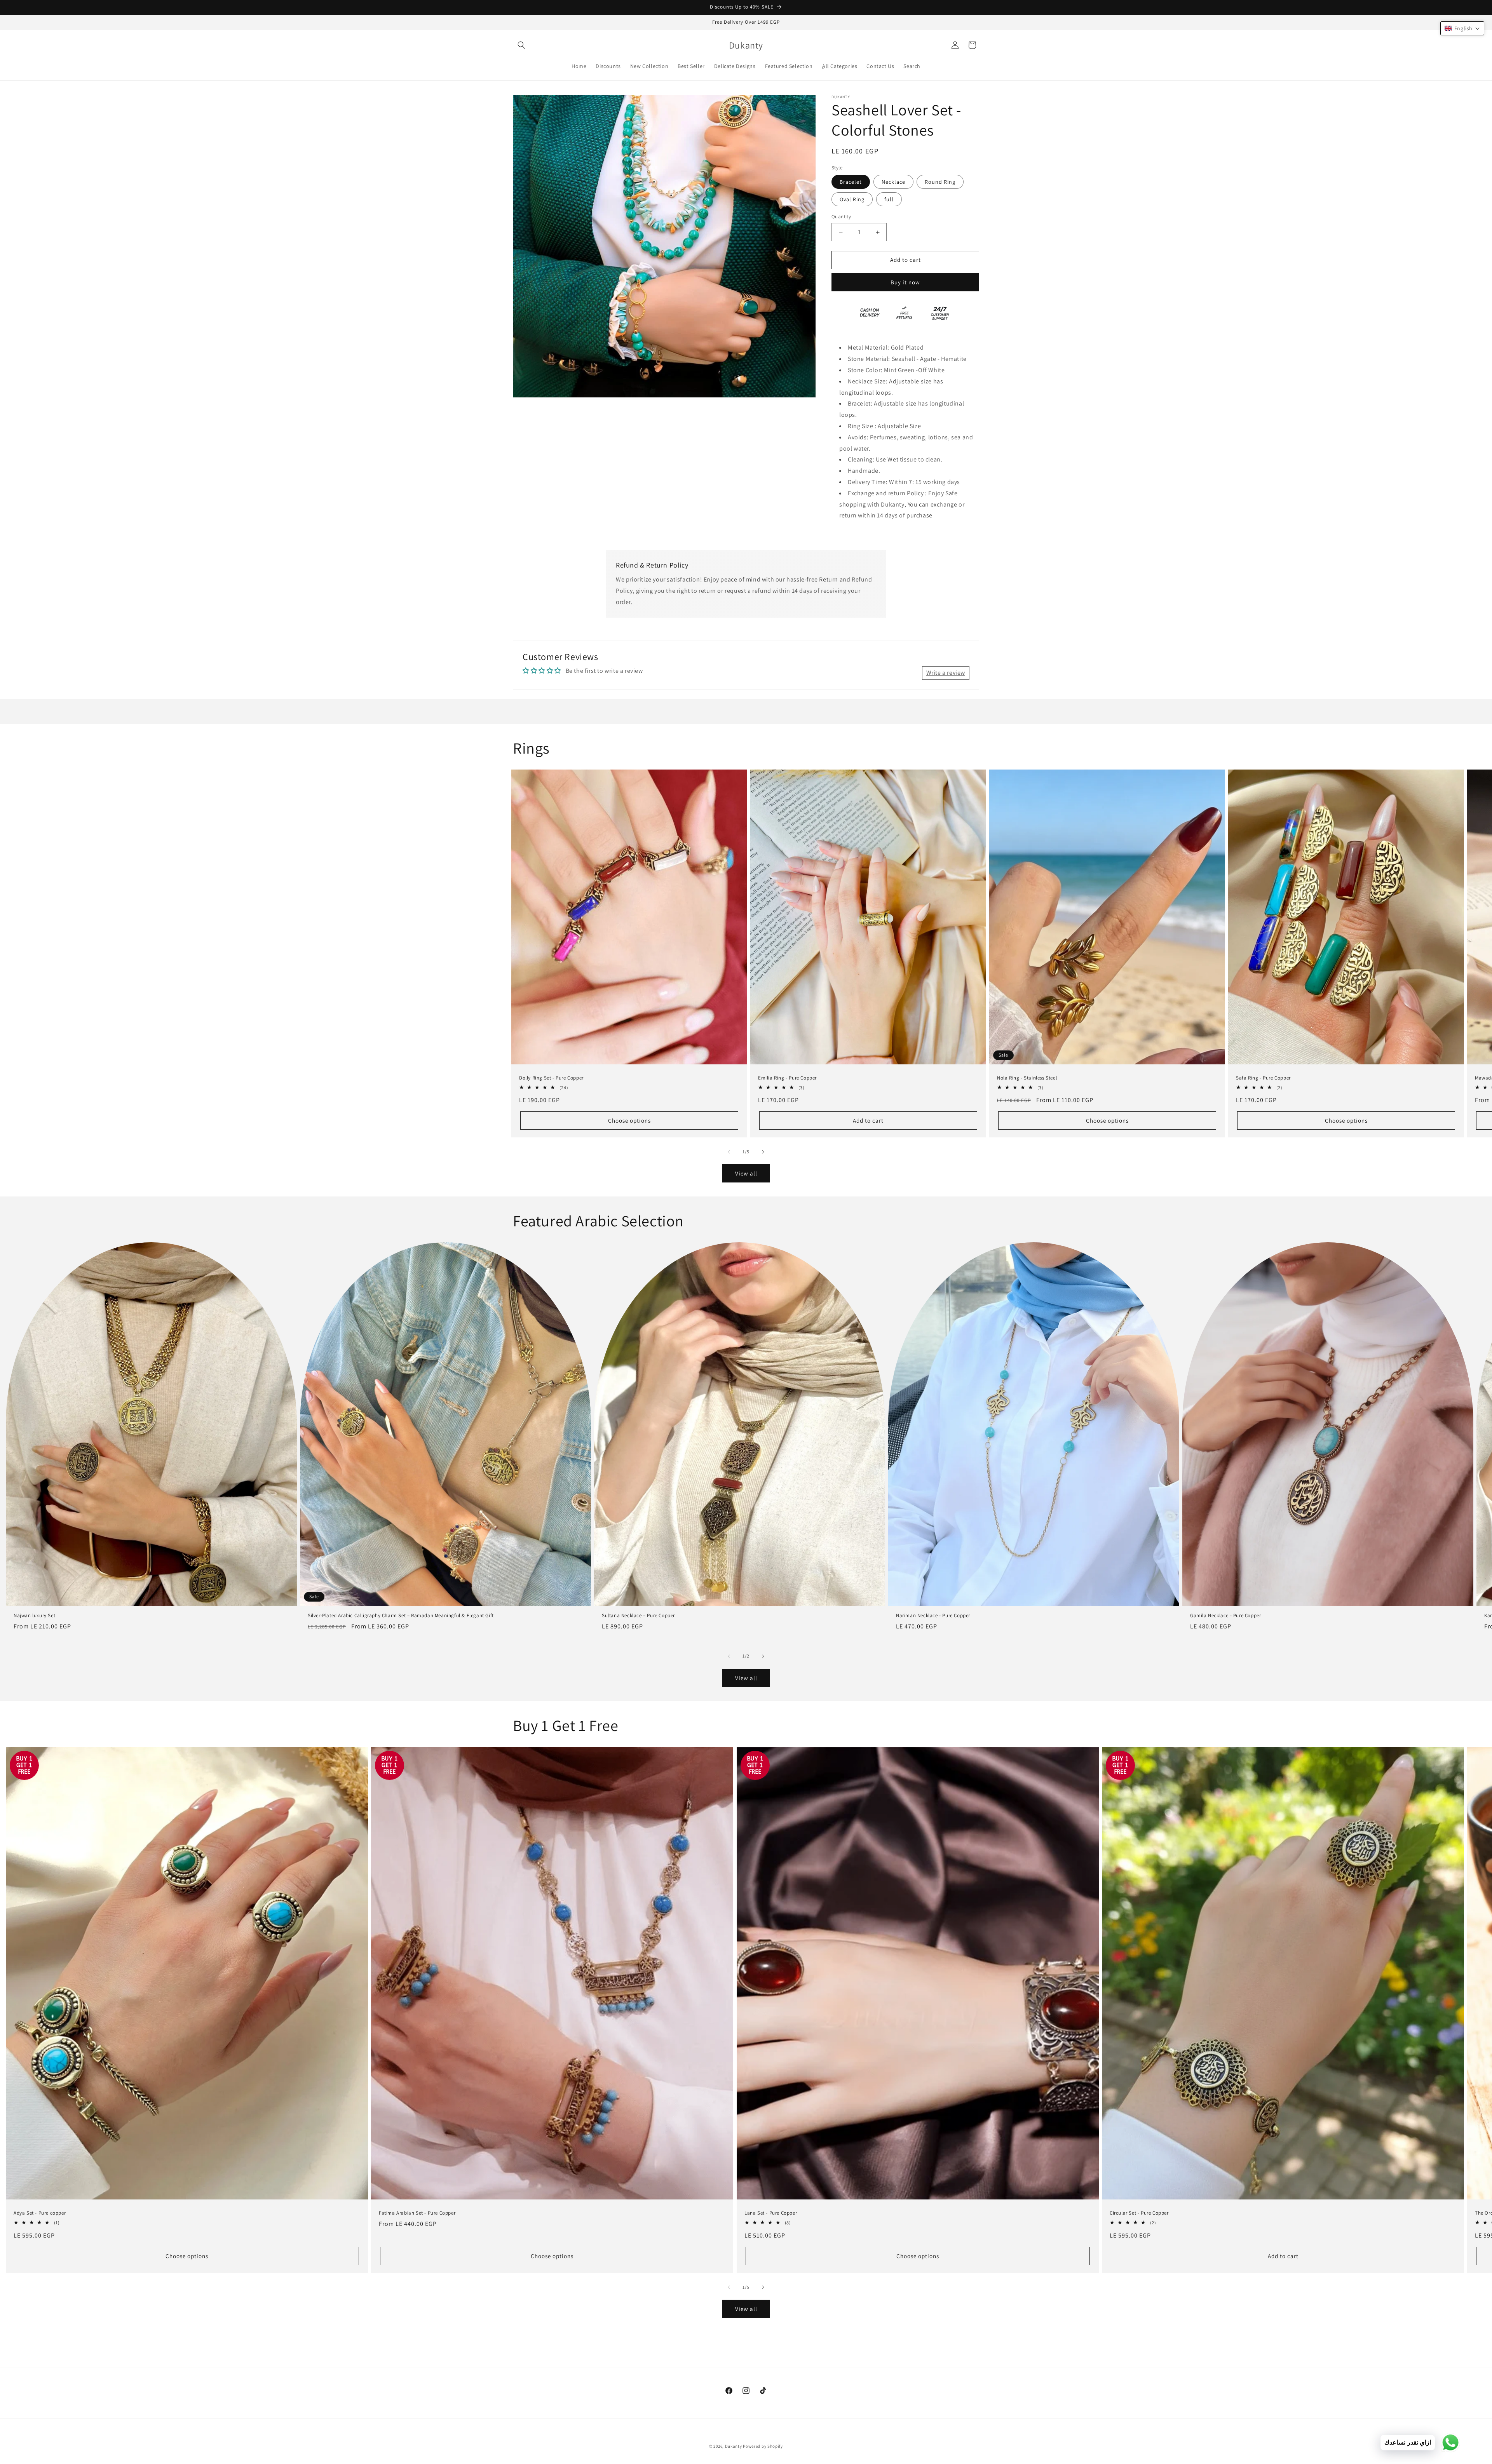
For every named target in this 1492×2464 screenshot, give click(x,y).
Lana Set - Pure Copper (771, 2213)
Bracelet (851, 182)
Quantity (841, 217)
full (889, 200)
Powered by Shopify (763, 2446)
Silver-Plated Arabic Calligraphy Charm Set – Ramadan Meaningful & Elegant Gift (401, 1616)
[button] (521, 45)
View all (746, 1173)
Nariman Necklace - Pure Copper (933, 1616)
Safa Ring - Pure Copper (1263, 1078)
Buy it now (905, 282)
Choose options (629, 1121)
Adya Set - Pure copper (40, 2213)
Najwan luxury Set (34, 1616)
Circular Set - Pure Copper (1139, 2213)
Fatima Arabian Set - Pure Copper (417, 2213)
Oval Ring (852, 200)
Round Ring (940, 182)
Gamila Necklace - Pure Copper (1225, 1616)
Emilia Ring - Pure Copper (787, 1078)
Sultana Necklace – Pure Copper (638, 1616)
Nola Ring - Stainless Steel (1027, 1078)
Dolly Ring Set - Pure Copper (551, 1078)
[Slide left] (729, 1152)
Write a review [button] (946, 673)
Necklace (893, 182)
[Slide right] (763, 1152)
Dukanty (734, 2446)
